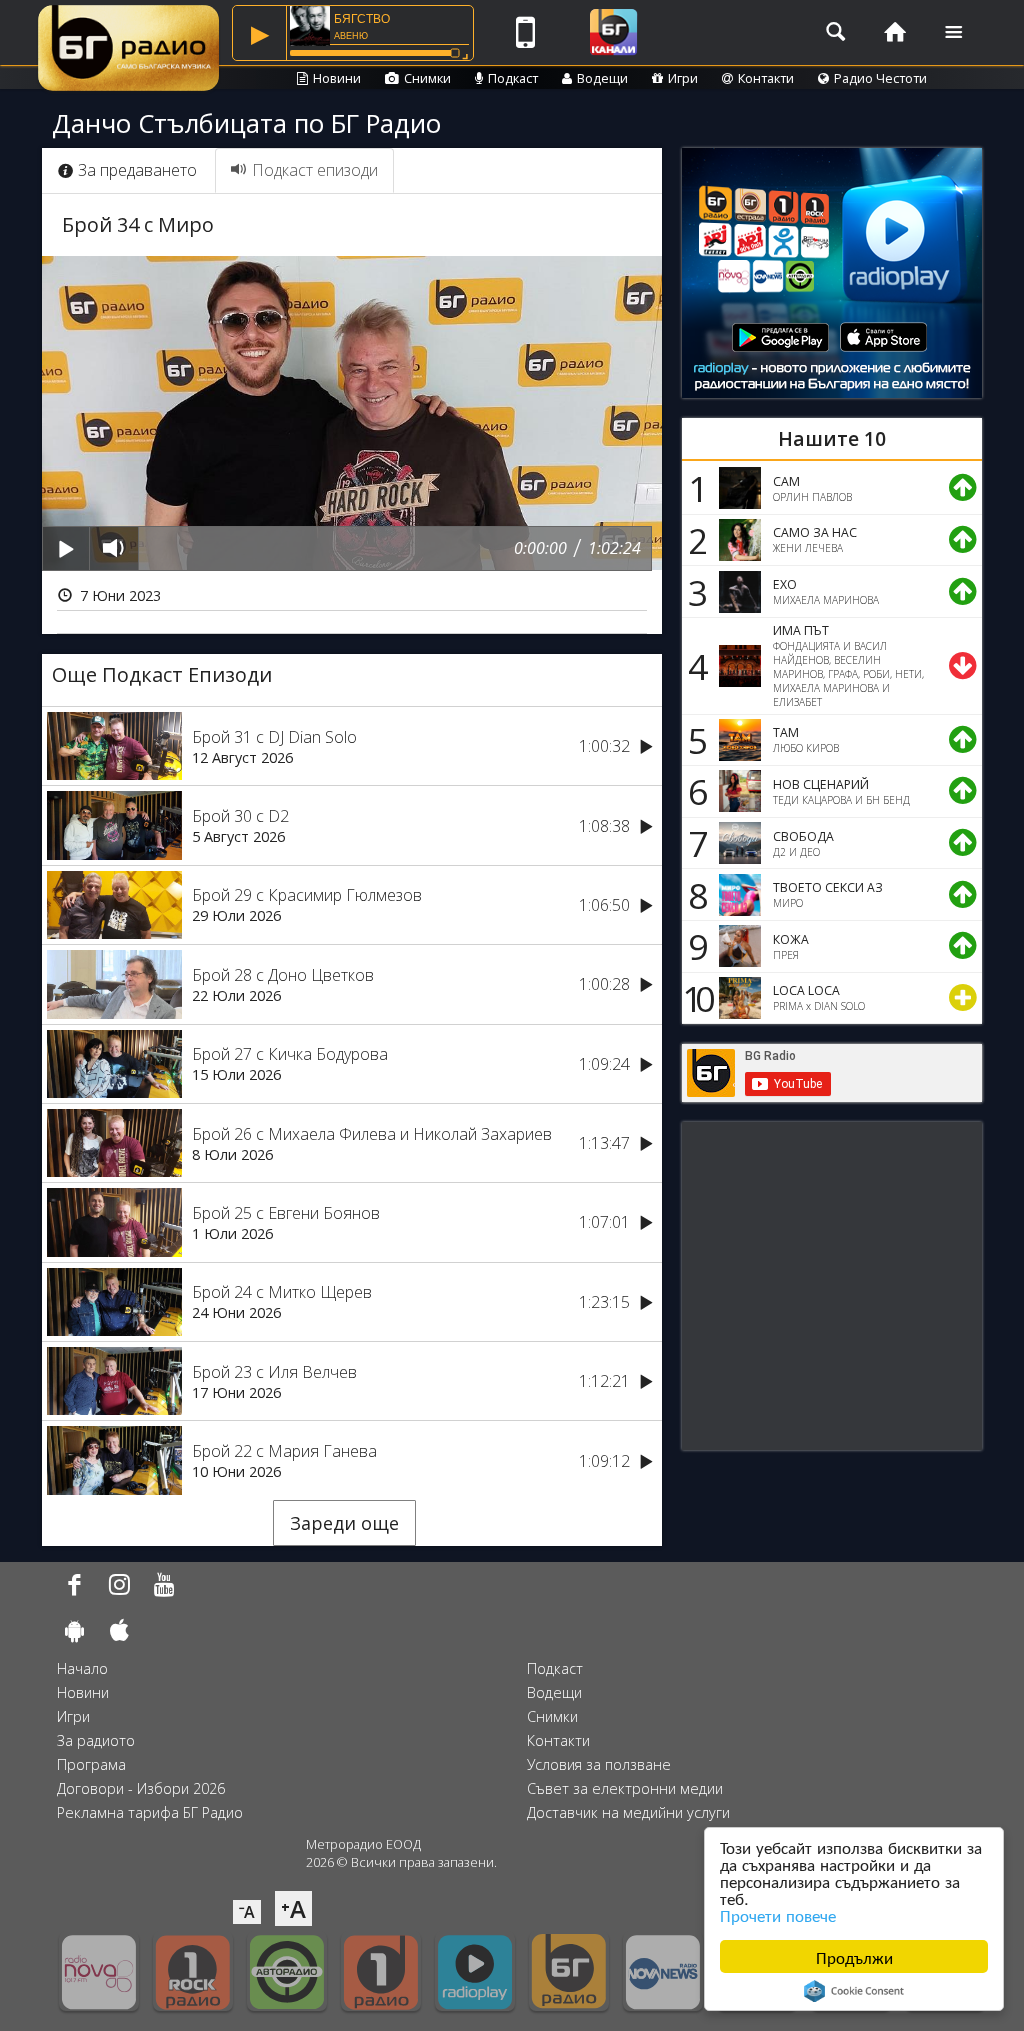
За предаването (137, 170)
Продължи (854, 1956)
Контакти (766, 78)
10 (695, 998)
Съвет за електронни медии (625, 1788)
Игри (683, 78)
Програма (91, 1764)
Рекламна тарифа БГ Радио (150, 1812)
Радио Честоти (880, 78)
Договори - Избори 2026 (141, 1788)
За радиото (96, 1740)
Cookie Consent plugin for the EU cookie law (854, 1991)
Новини (337, 78)
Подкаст (513, 78)
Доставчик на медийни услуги (628, 1812)
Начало (82, 1668)
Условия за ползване (599, 1764)
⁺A (293, 1908)
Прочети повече (778, 1914)
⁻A (247, 1912)
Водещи (602, 78)
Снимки (427, 78)
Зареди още (344, 1523)
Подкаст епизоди (315, 170)
